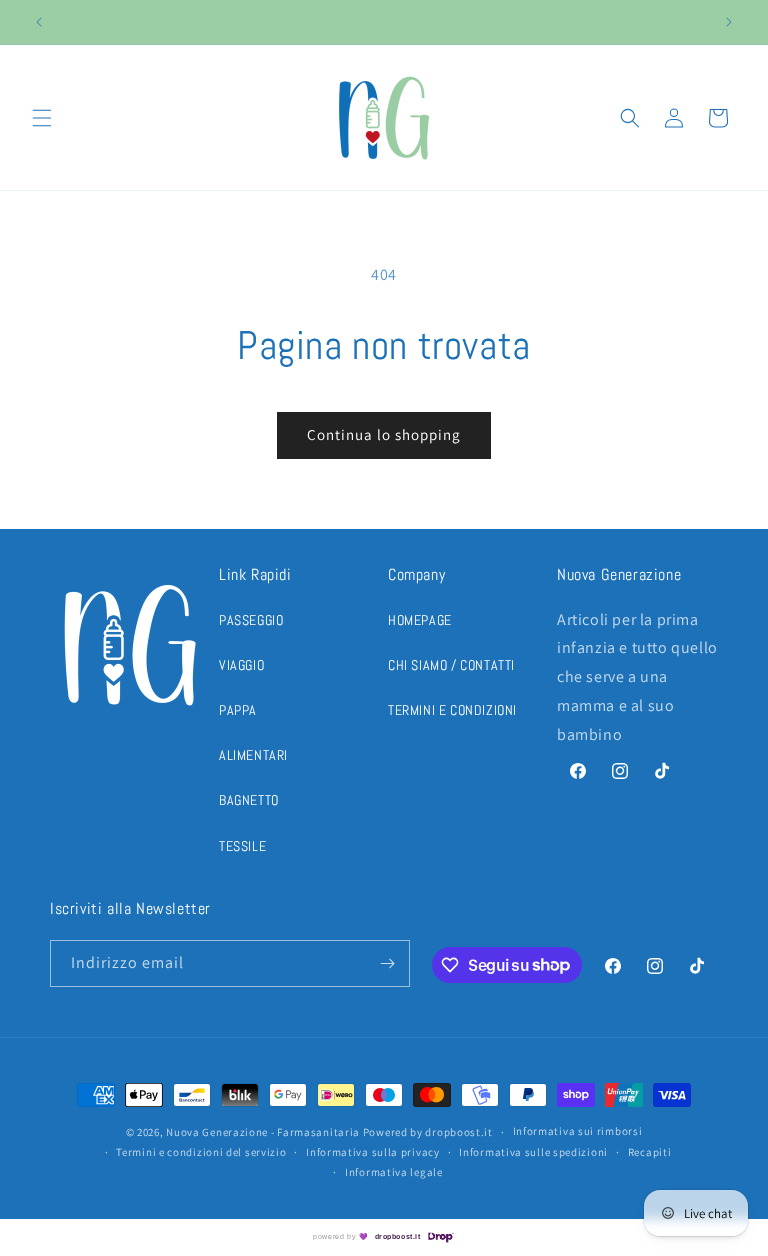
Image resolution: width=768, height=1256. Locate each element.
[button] (42, 118)
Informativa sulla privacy (373, 1152)
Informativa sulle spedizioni (533, 1152)
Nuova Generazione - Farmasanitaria (263, 1132)
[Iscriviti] (387, 963)
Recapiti (650, 1152)
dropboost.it (398, 1236)
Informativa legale (394, 1172)
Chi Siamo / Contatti (451, 665)
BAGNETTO (249, 800)
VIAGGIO (241, 665)
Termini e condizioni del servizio (201, 1152)
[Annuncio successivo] (729, 22)
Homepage (420, 620)
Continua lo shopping (384, 434)
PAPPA (238, 710)
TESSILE (242, 846)
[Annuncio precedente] (39, 22)
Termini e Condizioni (452, 710)
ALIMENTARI (253, 755)
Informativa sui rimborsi (578, 1131)
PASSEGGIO (251, 620)
